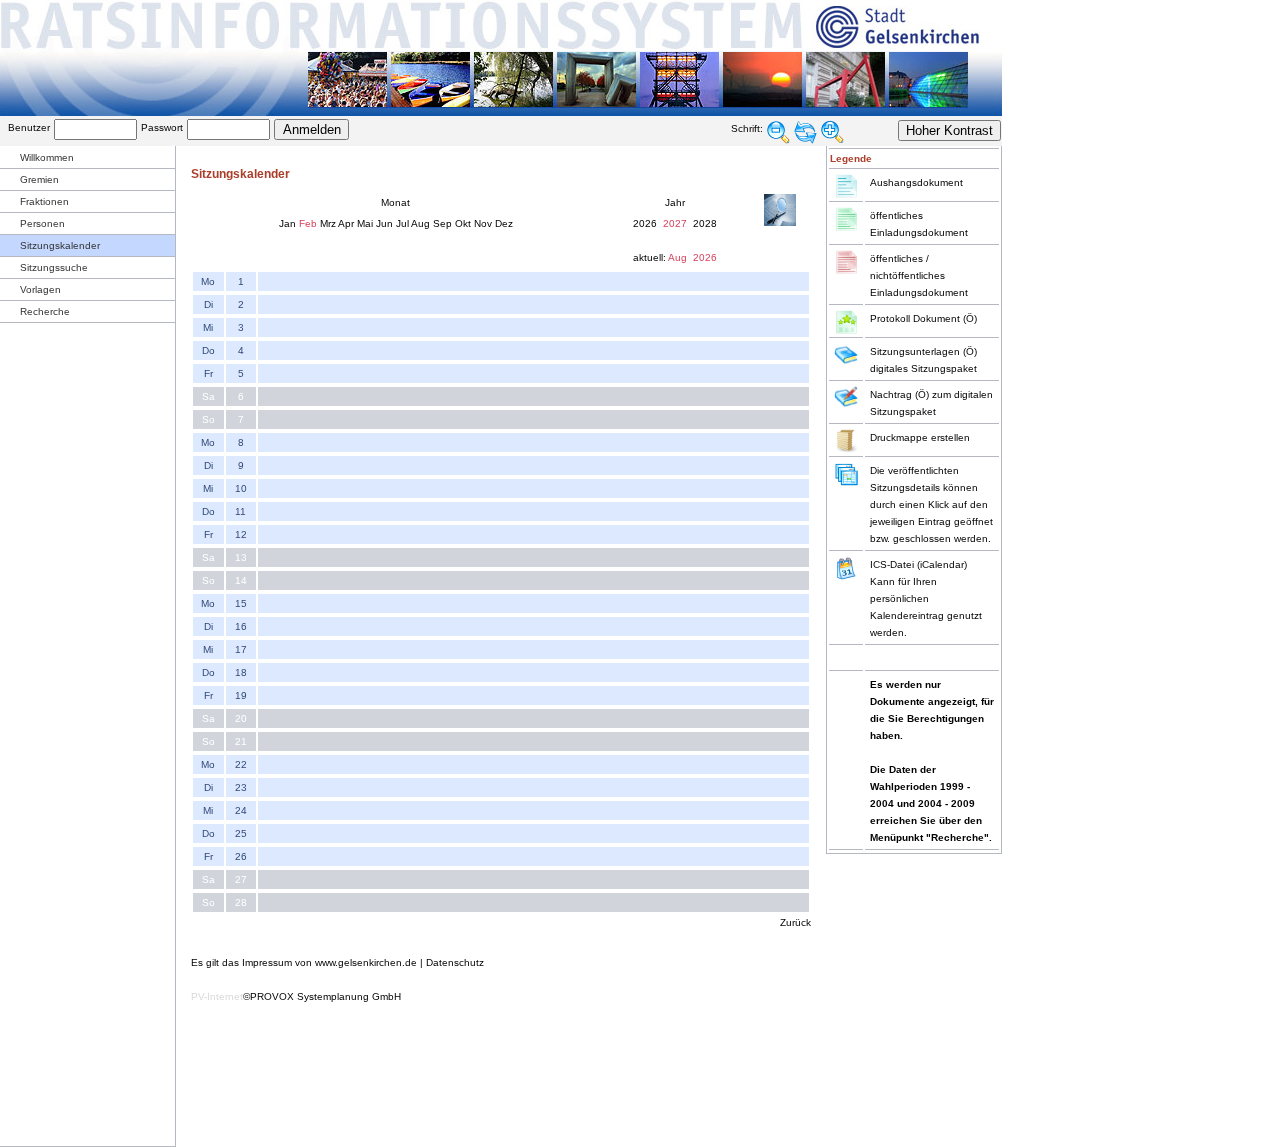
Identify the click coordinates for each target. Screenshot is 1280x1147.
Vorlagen (40, 289)
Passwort (162, 127)
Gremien (39, 179)
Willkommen (47, 157)
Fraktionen (44, 201)
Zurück (795, 922)
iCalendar (942, 564)
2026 (645, 223)
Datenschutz (455, 962)
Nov (483, 223)
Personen (42, 223)
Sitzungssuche (54, 267)
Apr (346, 223)
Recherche (45, 311)
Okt (463, 223)
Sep (442, 223)
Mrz (328, 223)
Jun (384, 223)
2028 (705, 223)
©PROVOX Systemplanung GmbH (322, 996)
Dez (504, 223)
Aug (420, 223)
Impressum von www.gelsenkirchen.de (329, 962)
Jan (287, 223)
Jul (402, 223)
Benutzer (29, 127)
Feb (308, 223)
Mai (365, 223)
